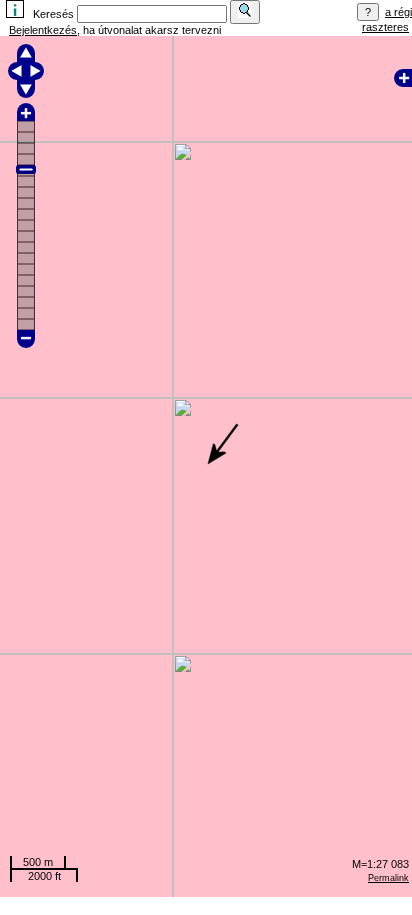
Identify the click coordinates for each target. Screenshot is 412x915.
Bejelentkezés (43, 30)
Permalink (388, 878)
